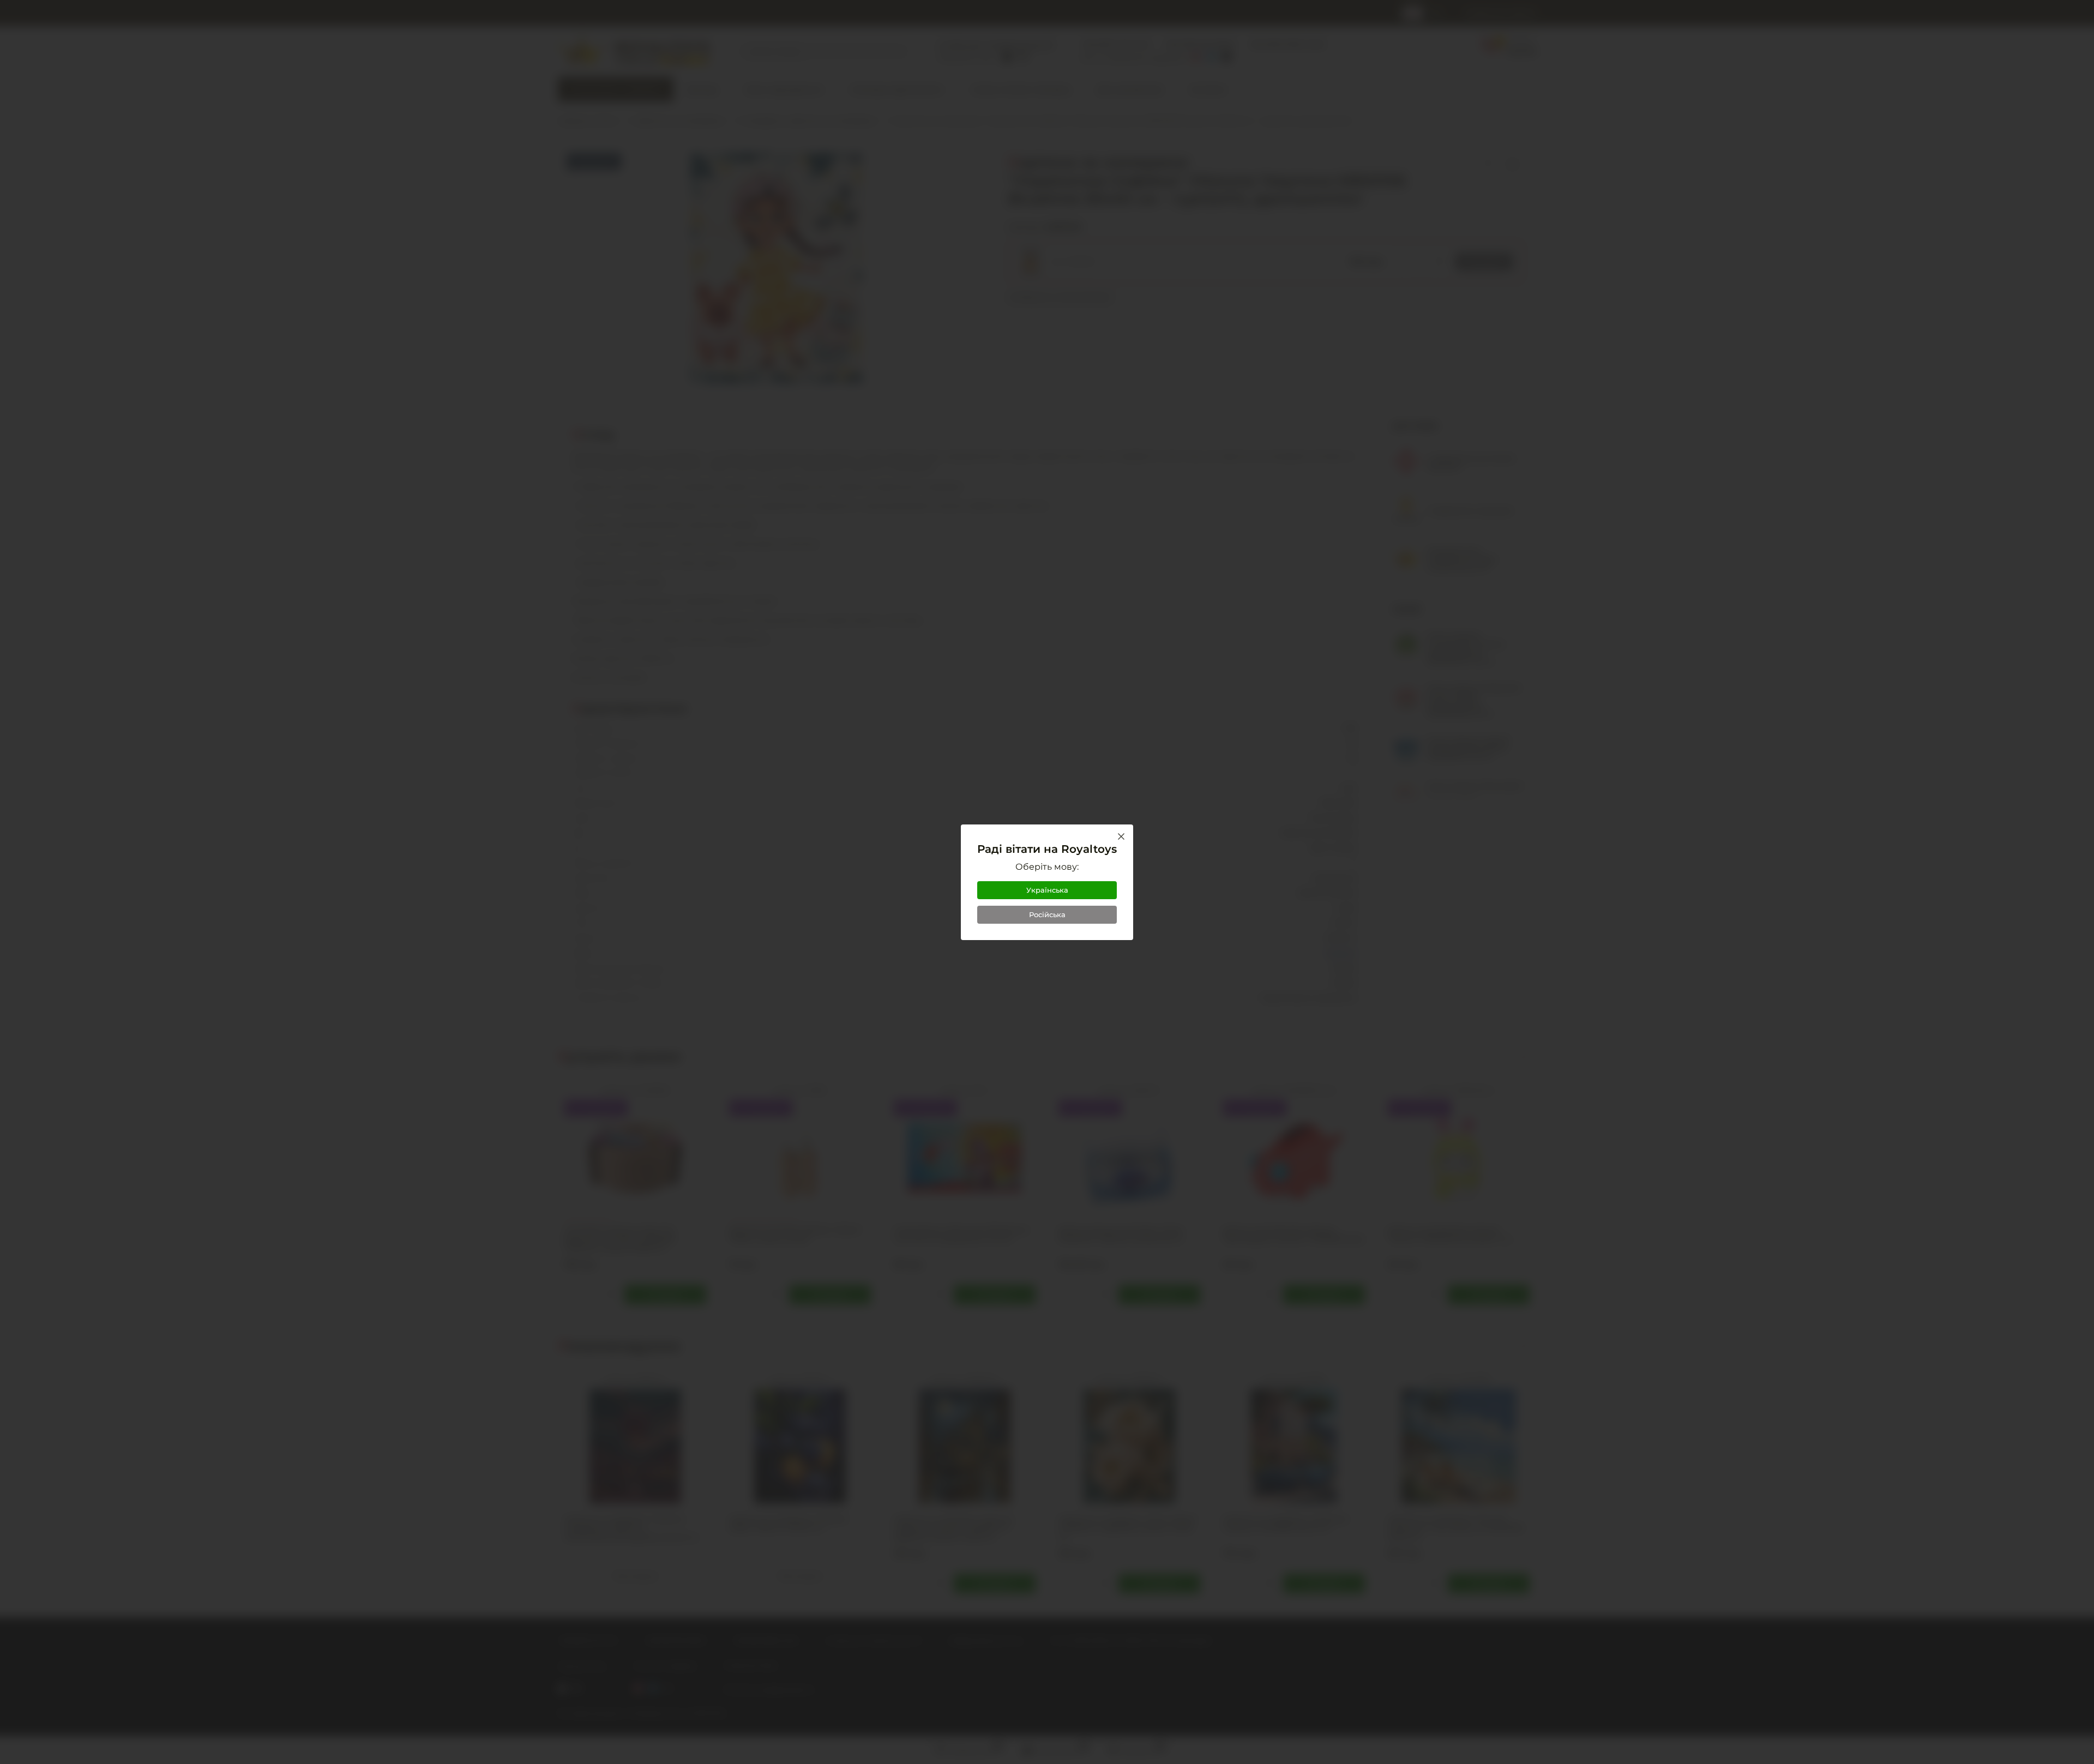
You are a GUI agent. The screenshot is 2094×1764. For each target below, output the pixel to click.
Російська (1047, 914)
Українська (1047, 890)
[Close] (1121, 836)
